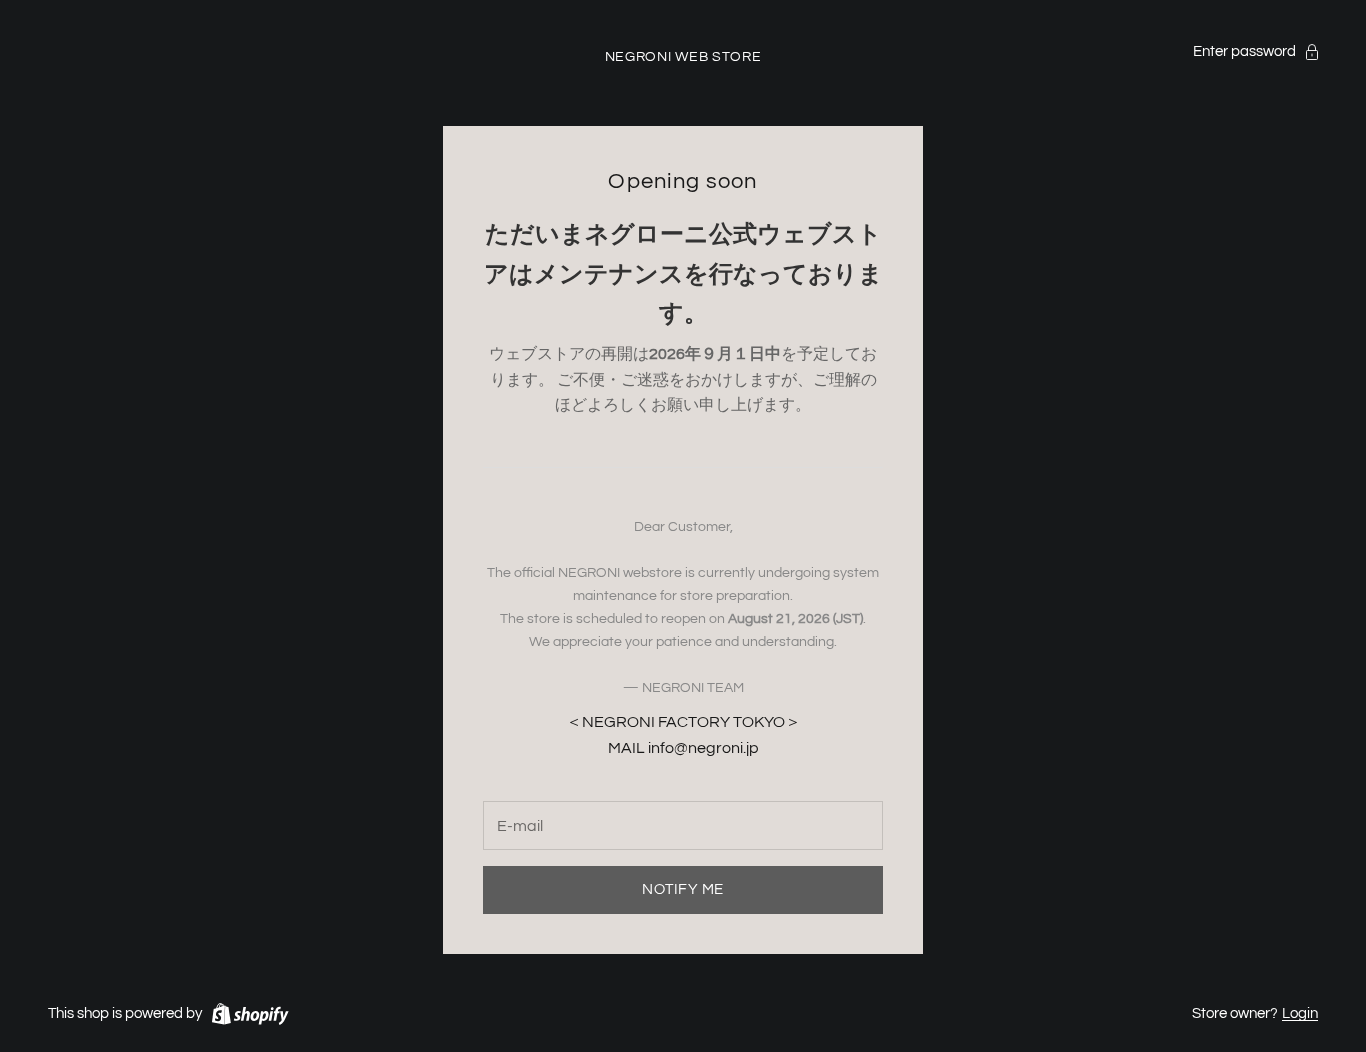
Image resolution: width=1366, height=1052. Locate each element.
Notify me (682, 889)
